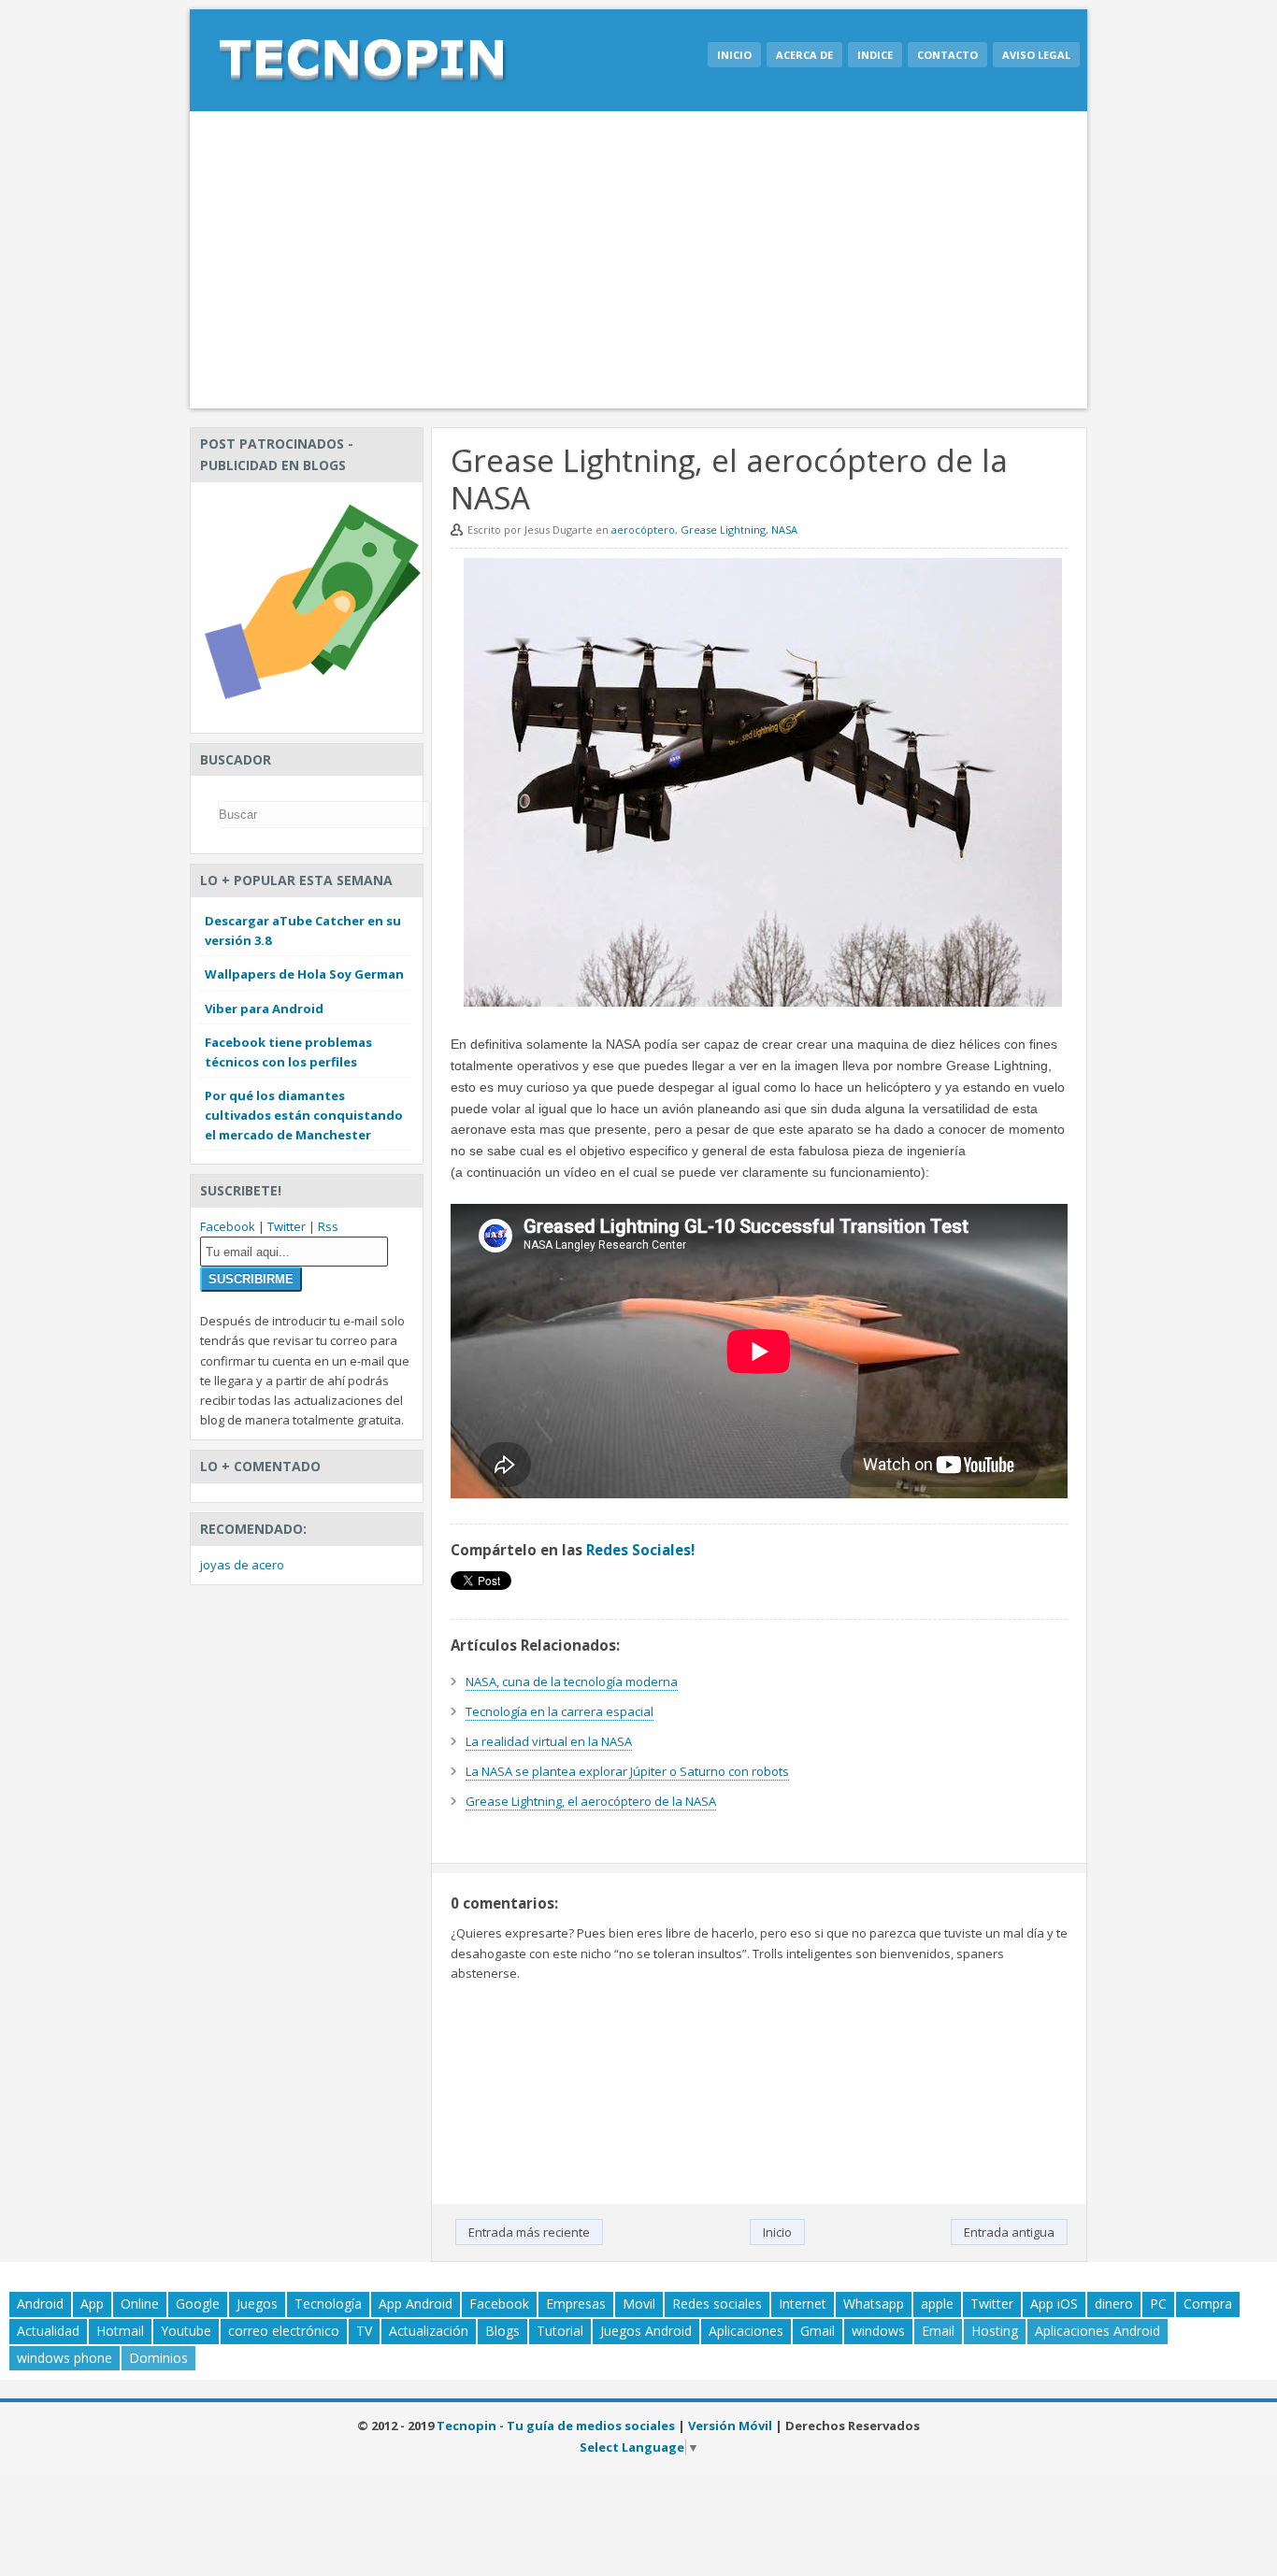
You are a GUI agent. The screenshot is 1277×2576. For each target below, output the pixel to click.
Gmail (818, 2331)
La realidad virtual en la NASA (549, 1741)
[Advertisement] (638, 260)
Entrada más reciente (529, 2232)
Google (198, 2304)
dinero (1114, 2304)
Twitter (287, 1226)
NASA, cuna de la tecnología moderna (572, 1682)
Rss (328, 1226)
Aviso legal (1036, 55)
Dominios (158, 2358)
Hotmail (120, 2331)
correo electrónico (284, 2331)
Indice (875, 55)
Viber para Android (264, 1009)
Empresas (576, 2304)
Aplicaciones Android (1098, 2331)
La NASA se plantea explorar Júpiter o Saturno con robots (627, 1771)
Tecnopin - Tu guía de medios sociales (556, 2426)
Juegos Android (646, 2331)
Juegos (257, 2304)
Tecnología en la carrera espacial (560, 1711)
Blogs (502, 2331)
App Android (416, 2304)
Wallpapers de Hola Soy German (304, 974)
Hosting (995, 2331)
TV (364, 2331)
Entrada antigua (1009, 2232)
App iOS (1054, 2304)
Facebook (228, 1226)
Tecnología (328, 2304)
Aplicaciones (746, 2331)
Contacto (947, 55)
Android (40, 2304)
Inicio (734, 55)
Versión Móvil (730, 2426)
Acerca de (804, 55)
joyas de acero (242, 1565)
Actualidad (48, 2331)
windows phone (65, 2358)
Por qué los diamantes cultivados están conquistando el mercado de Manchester (304, 1115)
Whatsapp (874, 2304)
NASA (784, 530)
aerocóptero (643, 530)
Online (140, 2304)
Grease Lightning (723, 530)
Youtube (186, 2331)
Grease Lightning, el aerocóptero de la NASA (591, 1801)
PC (1158, 2304)
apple (937, 2304)
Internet (803, 2304)
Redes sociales (717, 2304)
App (92, 2304)
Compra (1208, 2304)
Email (938, 2331)
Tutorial (560, 2331)
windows (878, 2331)
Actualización (429, 2331)
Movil (639, 2304)
